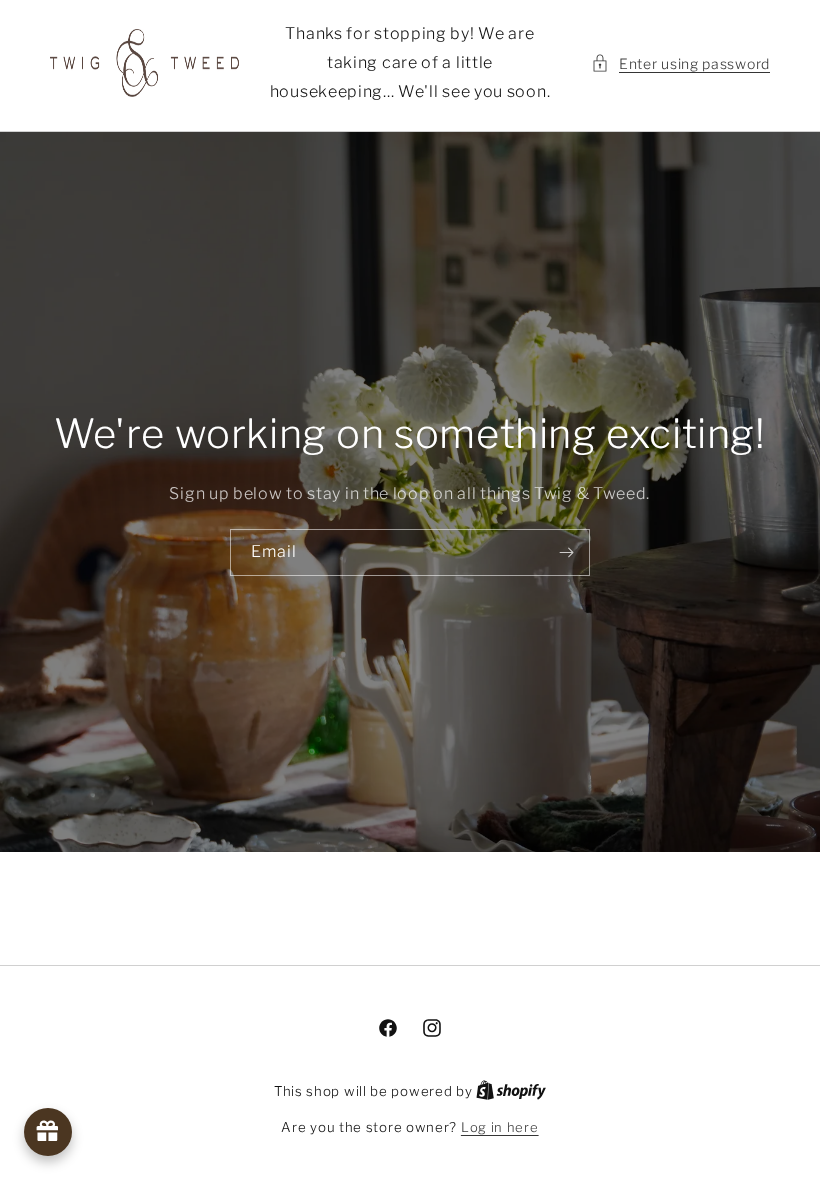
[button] (680, 63)
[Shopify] (511, 1091)
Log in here (500, 1127)
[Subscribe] (567, 552)
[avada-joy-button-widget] (48, 1132)
